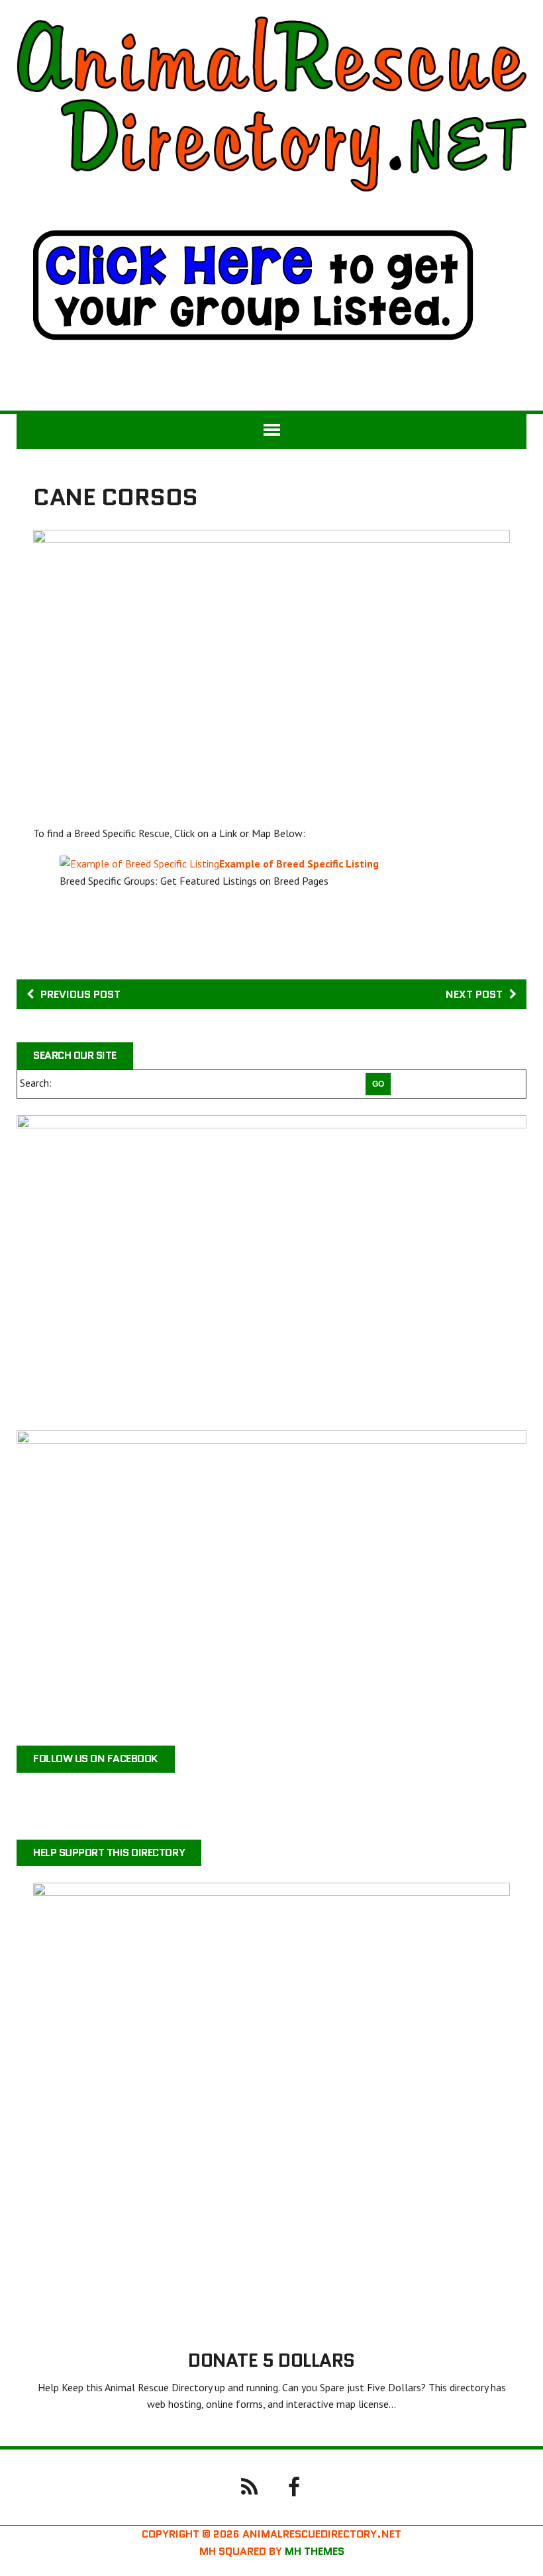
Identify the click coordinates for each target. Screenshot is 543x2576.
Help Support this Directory (109, 1853)
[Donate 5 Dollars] (271, 2323)
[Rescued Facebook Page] (294, 2486)
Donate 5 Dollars (271, 2360)
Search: (36, 1083)
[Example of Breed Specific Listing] (139, 864)
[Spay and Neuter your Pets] (271, 1580)
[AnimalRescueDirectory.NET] (271, 104)
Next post (474, 994)
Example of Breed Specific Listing (299, 864)
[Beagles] (271, 1264)
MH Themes (315, 2551)
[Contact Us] (249, 2486)
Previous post (80, 994)
